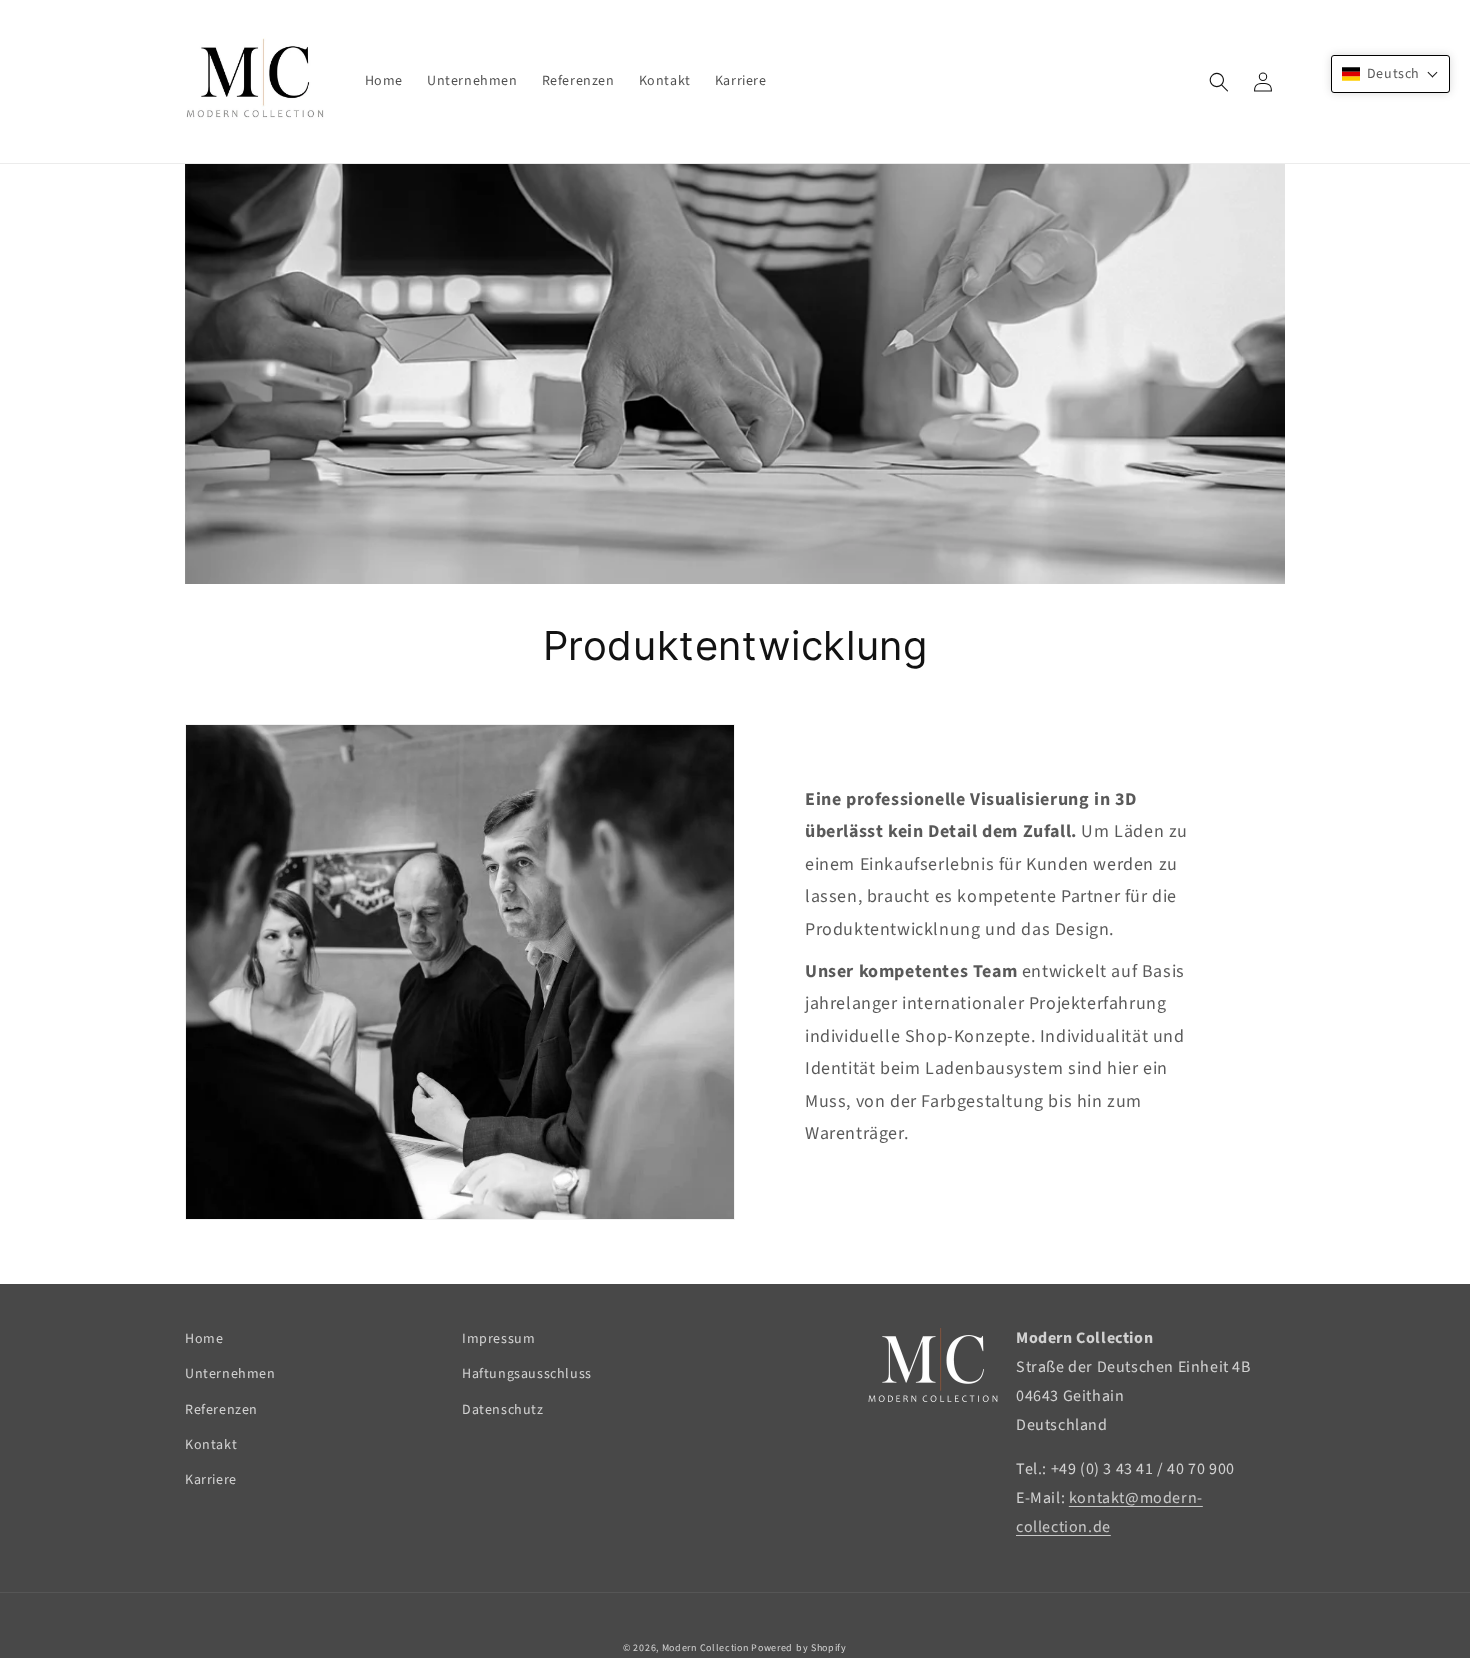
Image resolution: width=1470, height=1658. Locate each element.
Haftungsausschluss (527, 1374)
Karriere (211, 1480)
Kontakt (211, 1445)
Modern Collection (705, 1648)
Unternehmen (230, 1374)
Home (204, 1339)
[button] (1219, 82)
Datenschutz (503, 1410)
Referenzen (221, 1410)
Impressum (498, 1339)
